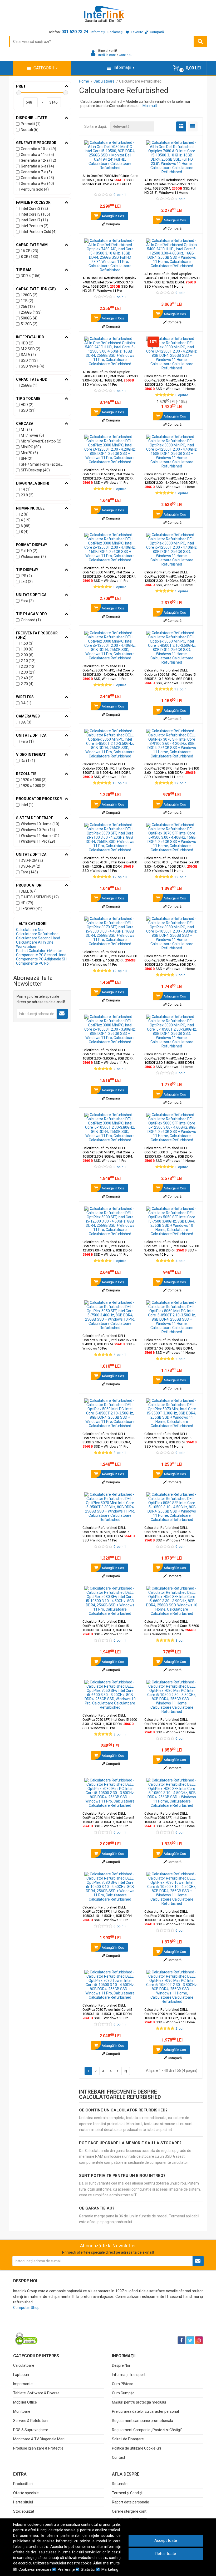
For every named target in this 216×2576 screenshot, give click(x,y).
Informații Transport (129, 2375)
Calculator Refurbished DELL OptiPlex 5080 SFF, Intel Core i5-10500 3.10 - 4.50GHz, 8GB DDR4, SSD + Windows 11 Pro (107, 1628)
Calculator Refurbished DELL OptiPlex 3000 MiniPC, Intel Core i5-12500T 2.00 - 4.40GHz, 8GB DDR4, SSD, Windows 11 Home (170, 579)
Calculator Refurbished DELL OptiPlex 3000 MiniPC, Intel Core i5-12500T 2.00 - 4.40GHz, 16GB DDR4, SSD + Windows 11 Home (171, 480)
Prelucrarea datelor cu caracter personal (145, 2411)
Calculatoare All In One (35, 942)
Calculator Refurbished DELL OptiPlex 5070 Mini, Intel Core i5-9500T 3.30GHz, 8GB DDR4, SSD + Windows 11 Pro (109, 1534)
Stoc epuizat (24, 2511)
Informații (98, 32)
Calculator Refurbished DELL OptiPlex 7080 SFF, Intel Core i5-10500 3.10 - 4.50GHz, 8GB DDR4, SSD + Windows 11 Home (170, 1820)
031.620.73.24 (75, 32)
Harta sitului (23, 2502)
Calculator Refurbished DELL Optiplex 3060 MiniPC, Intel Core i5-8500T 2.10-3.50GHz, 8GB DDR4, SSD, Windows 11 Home (170, 677)
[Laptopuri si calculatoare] (46, 2327)
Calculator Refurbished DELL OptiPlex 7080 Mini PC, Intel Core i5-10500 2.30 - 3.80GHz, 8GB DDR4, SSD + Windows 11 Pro (109, 1820)
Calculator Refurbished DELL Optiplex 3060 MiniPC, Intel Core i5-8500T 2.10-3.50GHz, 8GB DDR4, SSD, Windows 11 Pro (109, 770)
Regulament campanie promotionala (143, 2421)
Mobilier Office (25, 2402)
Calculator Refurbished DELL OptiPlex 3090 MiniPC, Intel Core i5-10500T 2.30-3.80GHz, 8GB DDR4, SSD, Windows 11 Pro (108, 1154)
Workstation (26, 946)
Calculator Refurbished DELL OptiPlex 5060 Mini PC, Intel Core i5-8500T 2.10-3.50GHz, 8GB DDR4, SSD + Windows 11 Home (171, 1346)
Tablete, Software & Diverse (36, 2393)
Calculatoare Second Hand (38, 938)
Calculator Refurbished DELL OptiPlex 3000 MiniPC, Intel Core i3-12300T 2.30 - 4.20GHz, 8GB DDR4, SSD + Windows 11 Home (170, 382)
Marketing (110, 2569)
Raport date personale (131, 2502)
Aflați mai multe (107, 2563)
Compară (112, 224)
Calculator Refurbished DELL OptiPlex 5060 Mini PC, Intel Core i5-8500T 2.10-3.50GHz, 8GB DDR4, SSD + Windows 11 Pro (109, 1440)
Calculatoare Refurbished (37, 934)
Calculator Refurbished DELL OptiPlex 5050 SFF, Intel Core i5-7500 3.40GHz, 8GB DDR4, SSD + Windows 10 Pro (110, 1342)
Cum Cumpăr (123, 2393)
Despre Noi (121, 2365)
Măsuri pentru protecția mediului (139, 2402)
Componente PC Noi (33, 963)
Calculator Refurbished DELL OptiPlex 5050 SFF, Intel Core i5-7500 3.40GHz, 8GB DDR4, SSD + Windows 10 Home (172, 1248)
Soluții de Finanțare (128, 2439)
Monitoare (22, 2411)
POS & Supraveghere (31, 2430)
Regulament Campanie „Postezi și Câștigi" (147, 2430)
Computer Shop (26, 2308)
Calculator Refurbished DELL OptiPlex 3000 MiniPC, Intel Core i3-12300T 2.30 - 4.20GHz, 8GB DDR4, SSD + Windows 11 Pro (108, 476)
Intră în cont (107, 55)
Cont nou (126, 55)
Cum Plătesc (122, 2384)
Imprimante (23, 2384)
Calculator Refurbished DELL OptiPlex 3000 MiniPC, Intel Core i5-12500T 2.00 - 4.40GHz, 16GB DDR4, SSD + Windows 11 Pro (109, 574)
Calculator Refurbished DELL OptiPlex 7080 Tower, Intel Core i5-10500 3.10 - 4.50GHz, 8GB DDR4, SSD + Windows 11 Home (170, 1918)
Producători (23, 2484)
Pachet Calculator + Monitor (39, 951)
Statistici (88, 2569)
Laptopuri (21, 2375)
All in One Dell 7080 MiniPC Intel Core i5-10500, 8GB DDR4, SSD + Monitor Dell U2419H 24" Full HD (110, 180)
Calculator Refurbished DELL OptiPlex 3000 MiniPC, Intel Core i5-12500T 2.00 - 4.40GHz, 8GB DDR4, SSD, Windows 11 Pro (108, 672)
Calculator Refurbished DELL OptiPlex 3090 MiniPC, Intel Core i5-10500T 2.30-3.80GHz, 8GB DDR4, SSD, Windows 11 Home (170, 1060)
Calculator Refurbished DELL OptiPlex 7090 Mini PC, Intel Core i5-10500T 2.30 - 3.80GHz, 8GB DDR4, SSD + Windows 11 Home (171, 2016)
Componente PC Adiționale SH (41, 959)
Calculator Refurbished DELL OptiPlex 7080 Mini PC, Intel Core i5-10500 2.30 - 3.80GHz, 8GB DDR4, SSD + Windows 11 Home (171, 1726)
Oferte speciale (26, 2493)
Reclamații (115, 32)
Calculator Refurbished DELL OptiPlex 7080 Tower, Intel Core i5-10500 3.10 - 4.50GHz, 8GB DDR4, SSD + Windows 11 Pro (108, 2012)
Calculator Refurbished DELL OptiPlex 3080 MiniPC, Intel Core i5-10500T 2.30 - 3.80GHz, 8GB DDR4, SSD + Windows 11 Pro (108, 1056)
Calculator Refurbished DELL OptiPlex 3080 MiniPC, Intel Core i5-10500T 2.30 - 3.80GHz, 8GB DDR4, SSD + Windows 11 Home (170, 962)
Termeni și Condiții (127, 2493)
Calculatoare (24, 2365)
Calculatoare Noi (30, 930)
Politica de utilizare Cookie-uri (136, 2448)
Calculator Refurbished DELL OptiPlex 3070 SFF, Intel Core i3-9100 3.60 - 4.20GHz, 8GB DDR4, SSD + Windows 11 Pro (110, 864)
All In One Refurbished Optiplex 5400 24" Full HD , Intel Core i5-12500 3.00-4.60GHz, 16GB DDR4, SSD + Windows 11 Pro (110, 378)
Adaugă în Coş (112, 216)
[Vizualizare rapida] (130, 165)
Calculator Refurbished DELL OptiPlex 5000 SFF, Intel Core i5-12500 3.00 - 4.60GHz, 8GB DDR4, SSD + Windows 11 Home (170, 1154)
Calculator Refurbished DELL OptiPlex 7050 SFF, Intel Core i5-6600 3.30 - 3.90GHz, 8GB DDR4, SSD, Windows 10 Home (172, 1628)
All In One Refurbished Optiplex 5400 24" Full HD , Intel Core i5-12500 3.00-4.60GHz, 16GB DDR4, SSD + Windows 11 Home (172, 280)
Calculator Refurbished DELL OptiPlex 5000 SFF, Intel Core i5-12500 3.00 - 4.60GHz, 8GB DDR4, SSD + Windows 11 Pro (107, 1248)
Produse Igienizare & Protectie (38, 2448)
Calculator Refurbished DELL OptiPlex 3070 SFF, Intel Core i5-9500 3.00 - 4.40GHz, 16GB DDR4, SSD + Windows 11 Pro (110, 958)
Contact (119, 2457)
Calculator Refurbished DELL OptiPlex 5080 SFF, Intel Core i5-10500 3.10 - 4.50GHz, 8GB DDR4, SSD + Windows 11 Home (170, 1534)
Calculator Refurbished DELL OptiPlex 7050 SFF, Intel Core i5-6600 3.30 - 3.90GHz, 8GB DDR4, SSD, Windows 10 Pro (110, 1722)
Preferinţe (66, 2569)
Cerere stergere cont (129, 2511)
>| (126, 2071)
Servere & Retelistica (30, 2421)
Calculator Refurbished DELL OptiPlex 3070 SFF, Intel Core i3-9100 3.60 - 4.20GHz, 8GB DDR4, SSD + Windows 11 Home (172, 770)
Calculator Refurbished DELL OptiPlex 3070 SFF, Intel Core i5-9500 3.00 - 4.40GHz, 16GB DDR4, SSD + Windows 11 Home (172, 864)
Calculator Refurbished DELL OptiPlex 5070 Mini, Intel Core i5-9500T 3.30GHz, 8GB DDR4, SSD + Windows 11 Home (171, 1440)
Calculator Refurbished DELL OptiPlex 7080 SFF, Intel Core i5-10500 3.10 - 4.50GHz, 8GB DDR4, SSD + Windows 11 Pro (107, 1914)
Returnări (120, 2484)
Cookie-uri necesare (35, 2569)
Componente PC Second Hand (41, 955)
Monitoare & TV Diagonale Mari (39, 2439)
